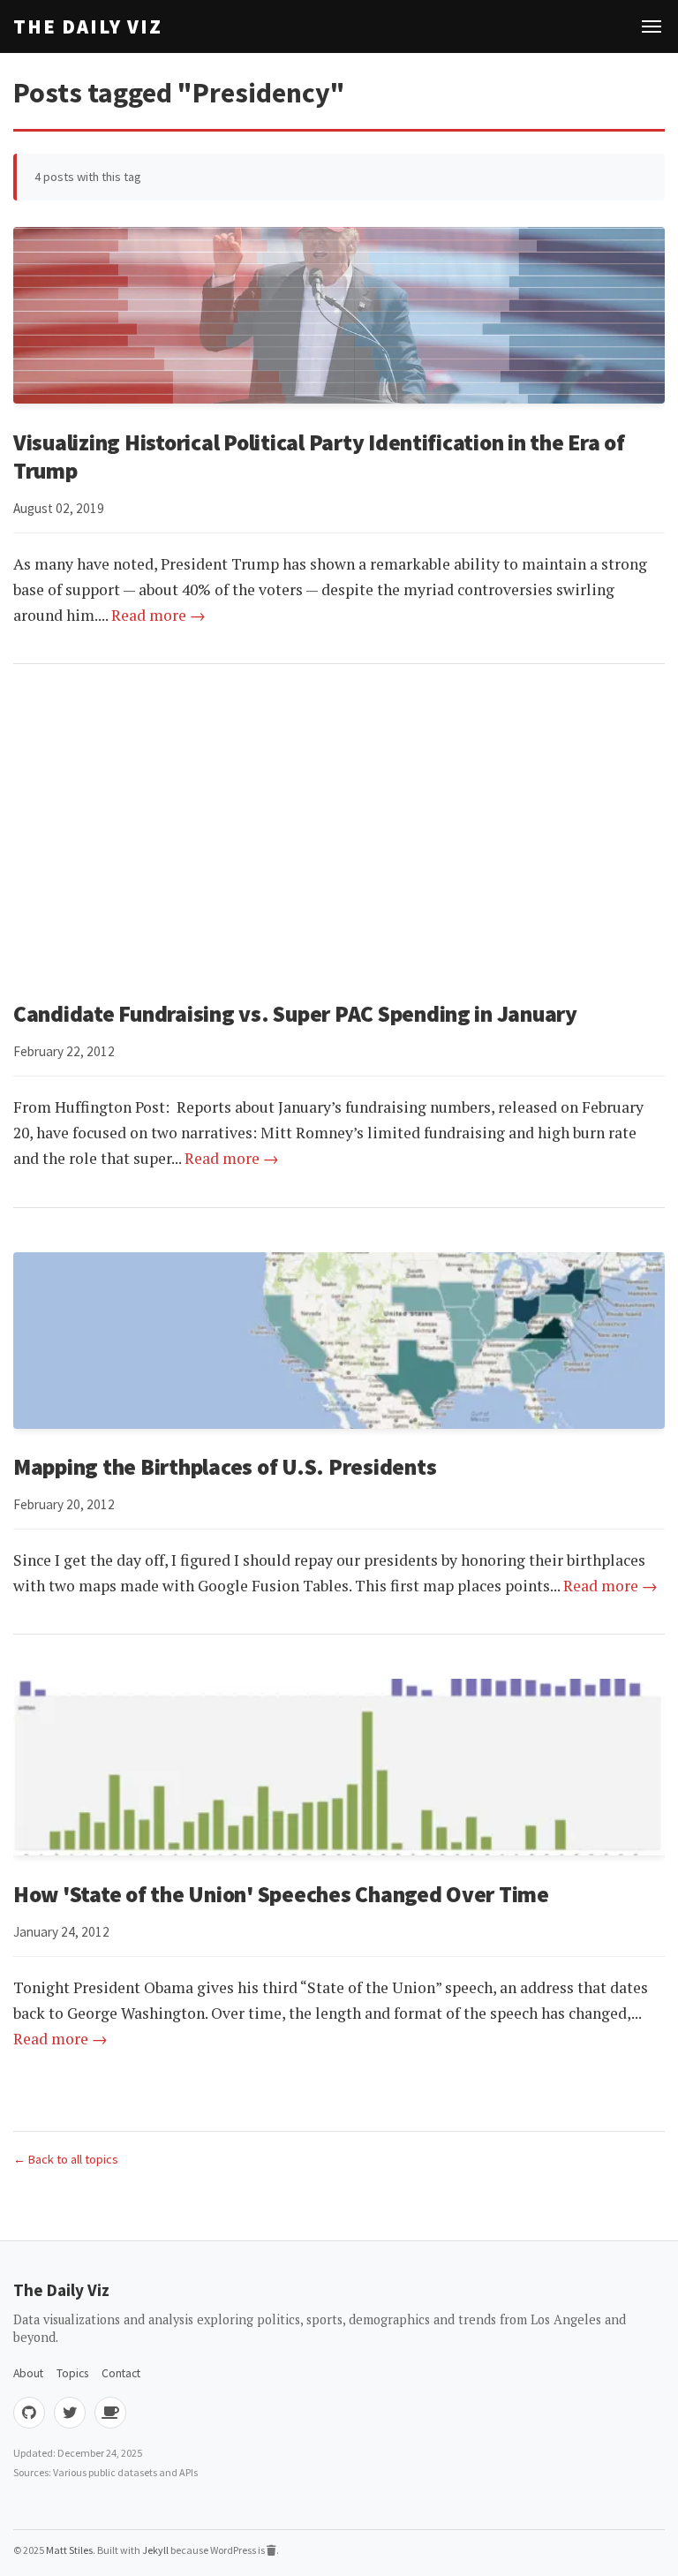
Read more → (158, 615)
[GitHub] (29, 2413)
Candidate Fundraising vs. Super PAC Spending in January (295, 1014)
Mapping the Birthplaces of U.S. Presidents (225, 1467)
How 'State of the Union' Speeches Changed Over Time (281, 1894)
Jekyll (155, 2550)
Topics (72, 2373)
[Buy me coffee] (110, 2413)
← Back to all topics (66, 2159)
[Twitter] (70, 2413)
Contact (121, 2373)
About (28, 2373)
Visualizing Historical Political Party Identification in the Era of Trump (319, 457)
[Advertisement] (339, 832)
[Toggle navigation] (652, 26)
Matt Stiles (69, 2550)
